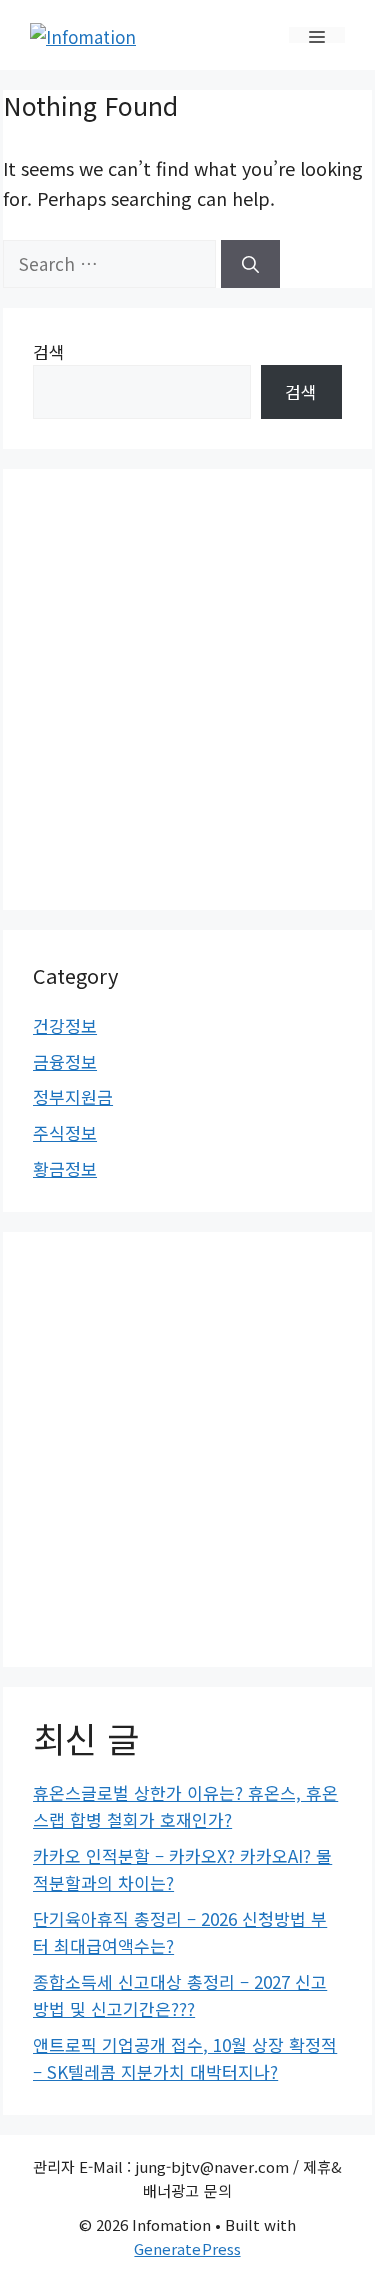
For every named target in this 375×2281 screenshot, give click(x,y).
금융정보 (65, 1061)
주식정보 (65, 1132)
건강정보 (65, 1025)
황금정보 (65, 1168)
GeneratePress (187, 2248)
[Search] (250, 264)
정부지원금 (73, 1096)
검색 (49, 351)
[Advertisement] (187, 686)
